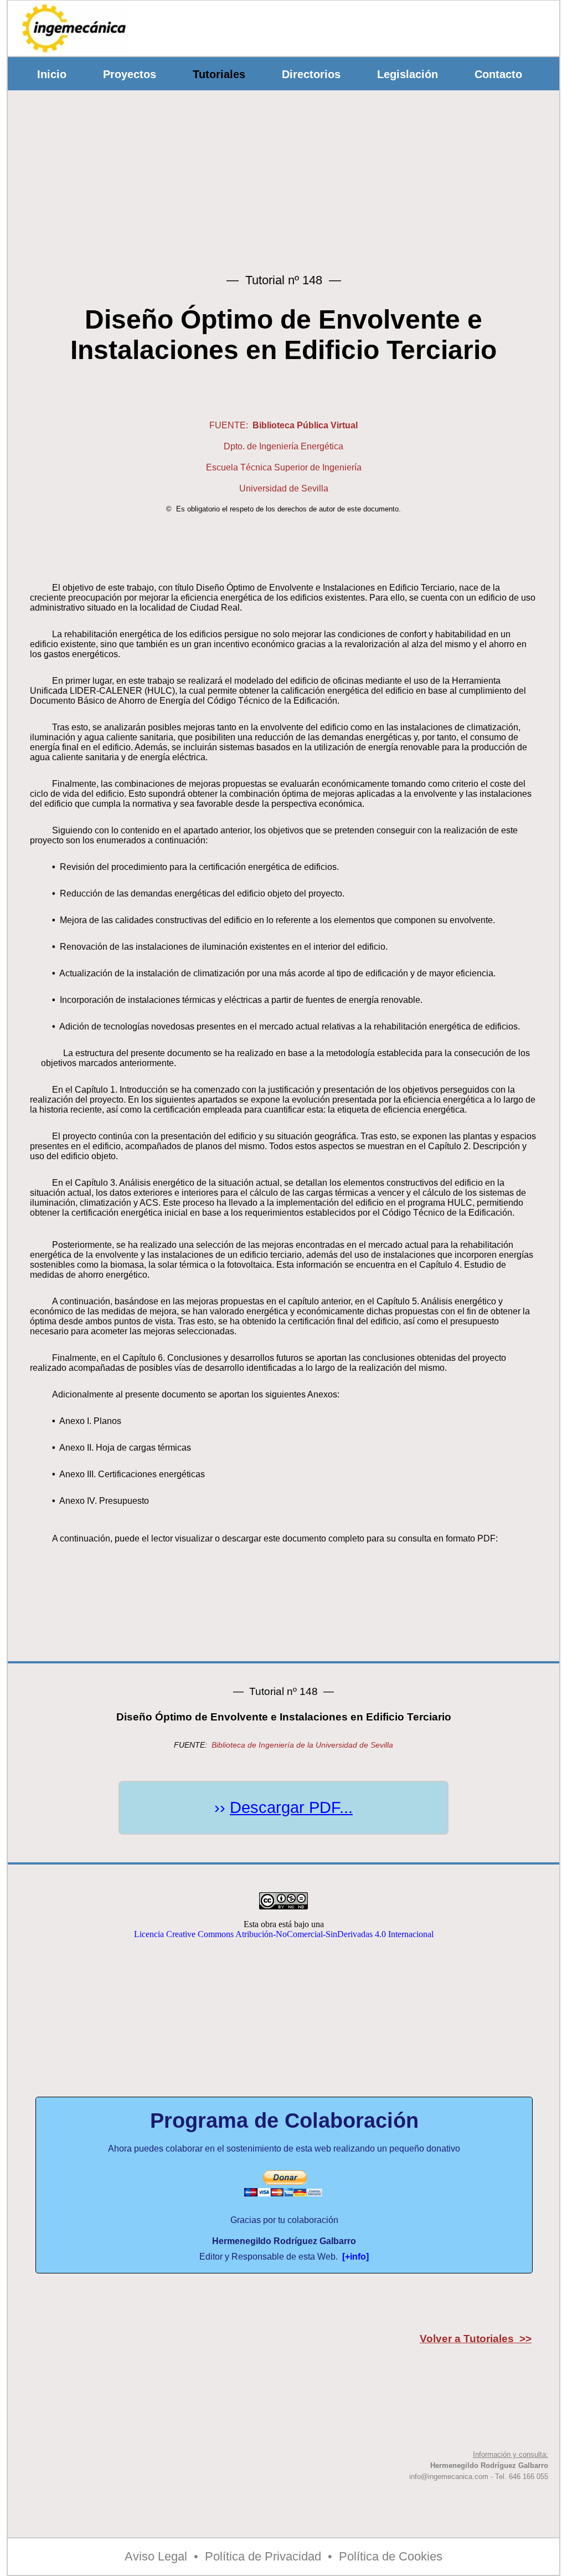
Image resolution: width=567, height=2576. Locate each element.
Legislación (408, 74)
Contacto (498, 74)
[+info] (355, 2257)
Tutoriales (219, 74)
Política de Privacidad (263, 2556)
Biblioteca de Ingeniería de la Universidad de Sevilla (302, 1745)
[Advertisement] (355, 25)
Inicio (52, 74)
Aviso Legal (156, 2556)
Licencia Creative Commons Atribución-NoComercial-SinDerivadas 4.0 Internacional (284, 1934)
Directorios (311, 74)
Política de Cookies (391, 2556)
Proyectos (130, 74)
